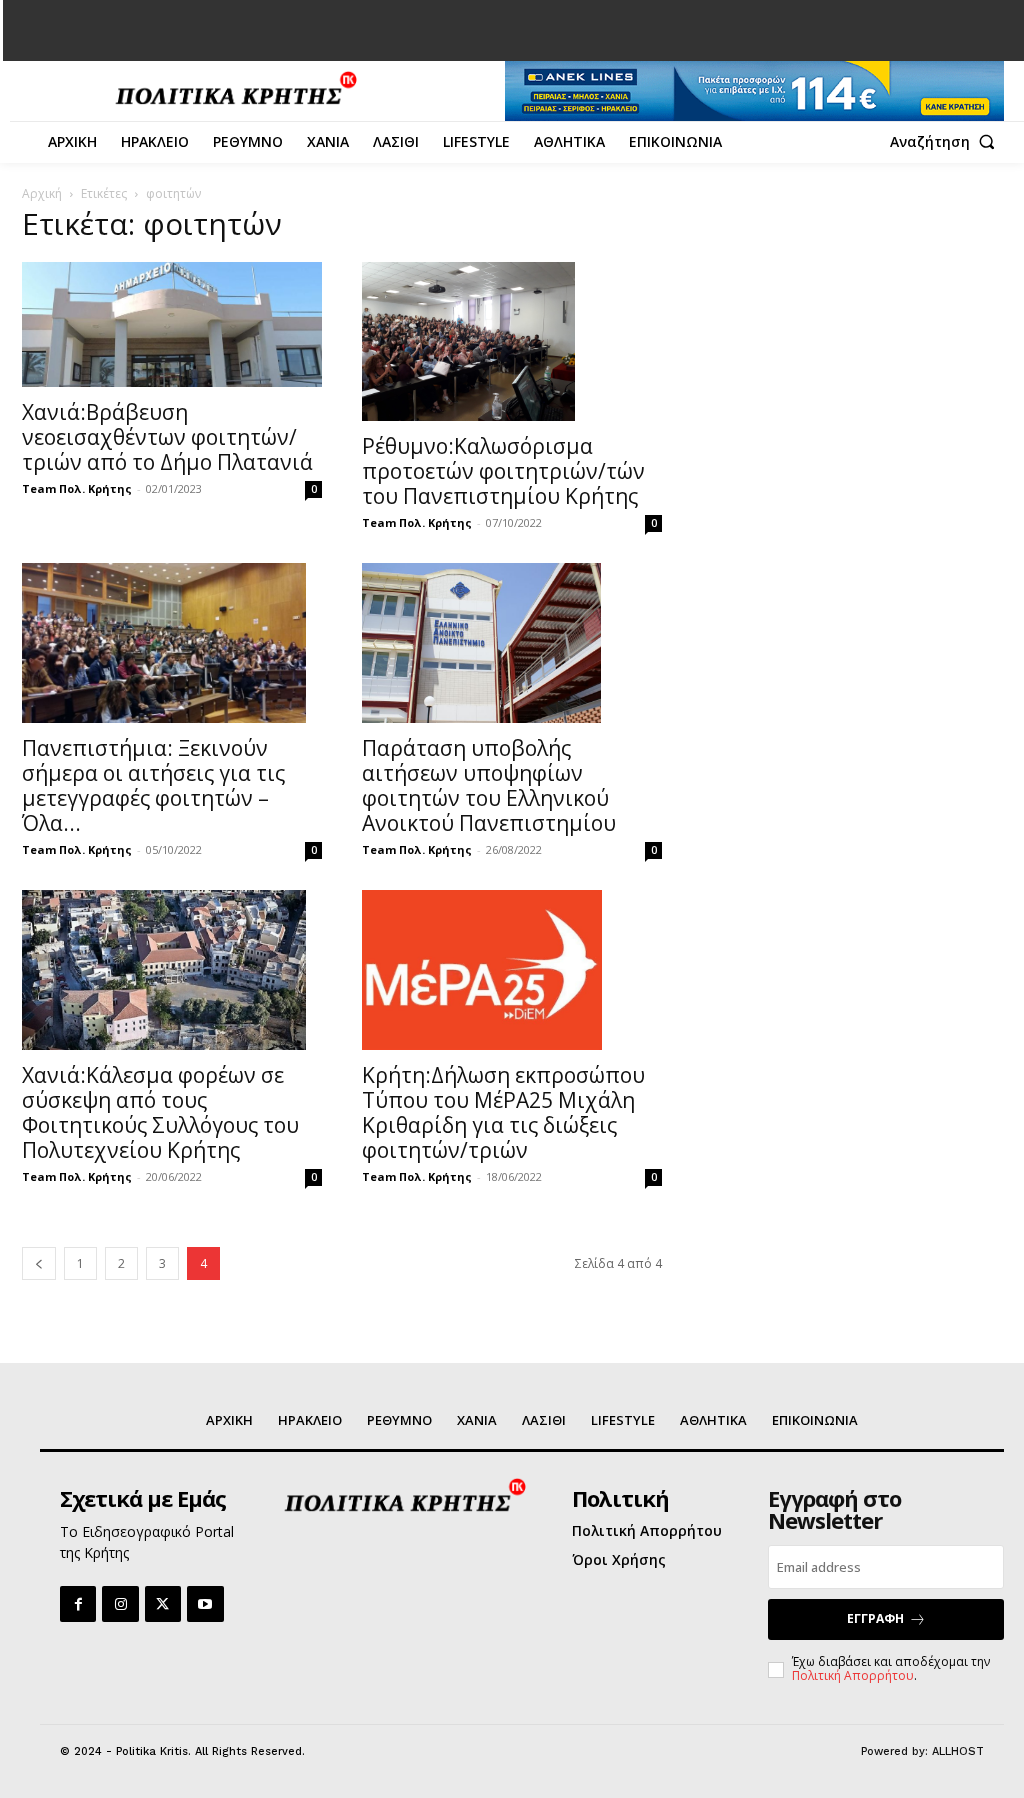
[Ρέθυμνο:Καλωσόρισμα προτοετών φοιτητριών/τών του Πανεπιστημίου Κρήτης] (512, 342)
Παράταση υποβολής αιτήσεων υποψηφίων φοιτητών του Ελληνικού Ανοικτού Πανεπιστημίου (489, 785)
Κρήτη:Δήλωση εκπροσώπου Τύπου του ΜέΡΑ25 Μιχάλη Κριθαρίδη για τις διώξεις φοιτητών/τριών (503, 1112)
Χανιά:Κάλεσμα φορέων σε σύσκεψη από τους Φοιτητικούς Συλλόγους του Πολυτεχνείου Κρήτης (160, 1112)
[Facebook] (78, 1604)
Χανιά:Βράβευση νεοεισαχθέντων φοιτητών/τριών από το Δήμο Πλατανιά (167, 437)
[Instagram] (120, 1604)
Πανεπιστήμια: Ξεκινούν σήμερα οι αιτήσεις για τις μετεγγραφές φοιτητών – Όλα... (153, 785)
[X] (163, 1604)
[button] (947, 142)
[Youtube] (205, 1604)
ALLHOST (958, 1751)
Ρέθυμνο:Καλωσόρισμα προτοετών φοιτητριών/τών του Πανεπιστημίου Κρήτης (503, 471)
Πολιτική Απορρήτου (853, 1675)
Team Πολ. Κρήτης (77, 488)
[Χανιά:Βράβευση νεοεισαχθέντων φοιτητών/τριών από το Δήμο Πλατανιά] (172, 324)
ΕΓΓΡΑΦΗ (875, 1618)
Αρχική (42, 193)
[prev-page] (39, 1263)
